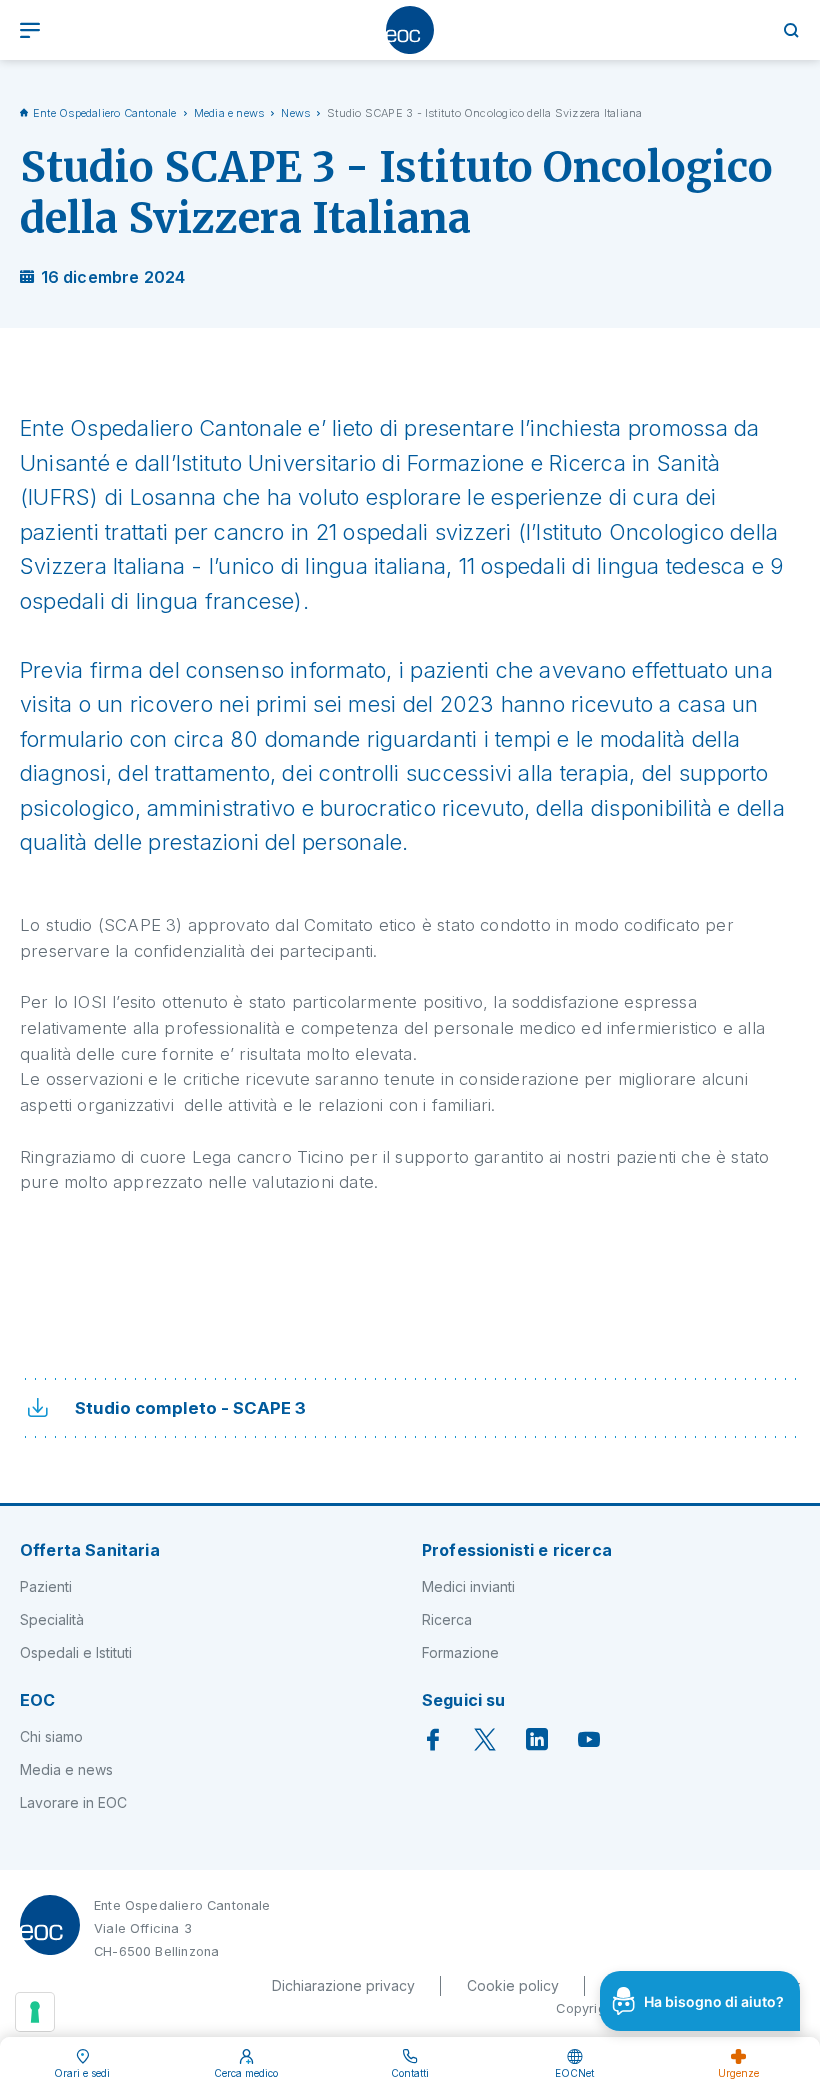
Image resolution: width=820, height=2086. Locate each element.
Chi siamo (51, 1736)
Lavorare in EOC (73, 1802)
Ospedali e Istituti (76, 1652)
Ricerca (447, 1619)
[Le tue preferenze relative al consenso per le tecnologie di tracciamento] (35, 2012)
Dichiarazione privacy (343, 1985)
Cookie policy (513, 1985)
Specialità (52, 1619)
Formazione (460, 1652)
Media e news (229, 113)
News (295, 113)
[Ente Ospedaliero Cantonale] (410, 30)
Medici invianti (468, 1586)
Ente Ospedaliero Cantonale (105, 113)
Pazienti (46, 1586)
